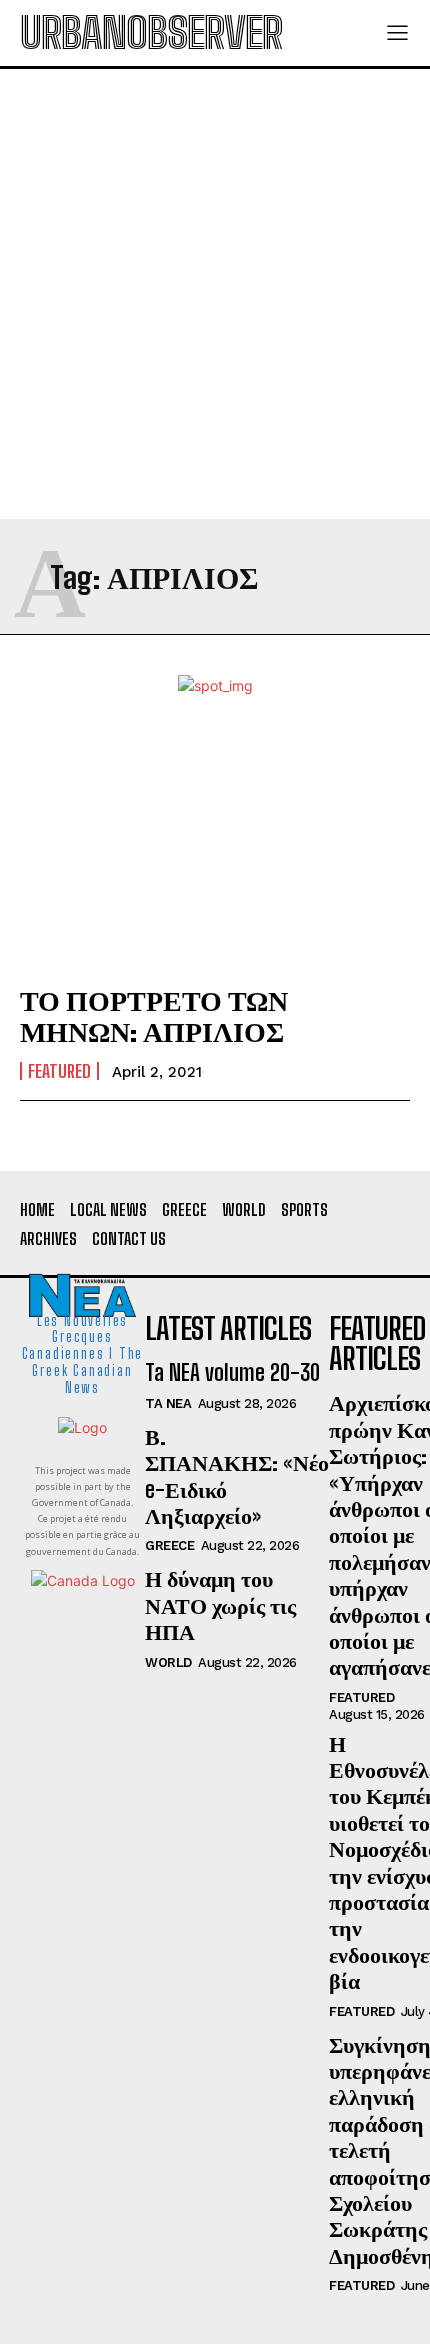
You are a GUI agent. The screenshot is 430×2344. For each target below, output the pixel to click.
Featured (59, 1071)
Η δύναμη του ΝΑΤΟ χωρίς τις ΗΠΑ (220, 1605)
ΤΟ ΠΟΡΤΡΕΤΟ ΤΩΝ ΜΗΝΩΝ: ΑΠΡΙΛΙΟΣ (154, 1015)
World (168, 1662)
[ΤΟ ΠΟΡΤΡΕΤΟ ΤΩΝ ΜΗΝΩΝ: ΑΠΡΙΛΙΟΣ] (215, 848)
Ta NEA (168, 1403)
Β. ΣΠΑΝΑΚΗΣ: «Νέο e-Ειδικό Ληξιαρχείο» (237, 1476)
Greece (169, 1545)
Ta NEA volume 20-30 (232, 1372)
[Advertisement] (215, 294)
